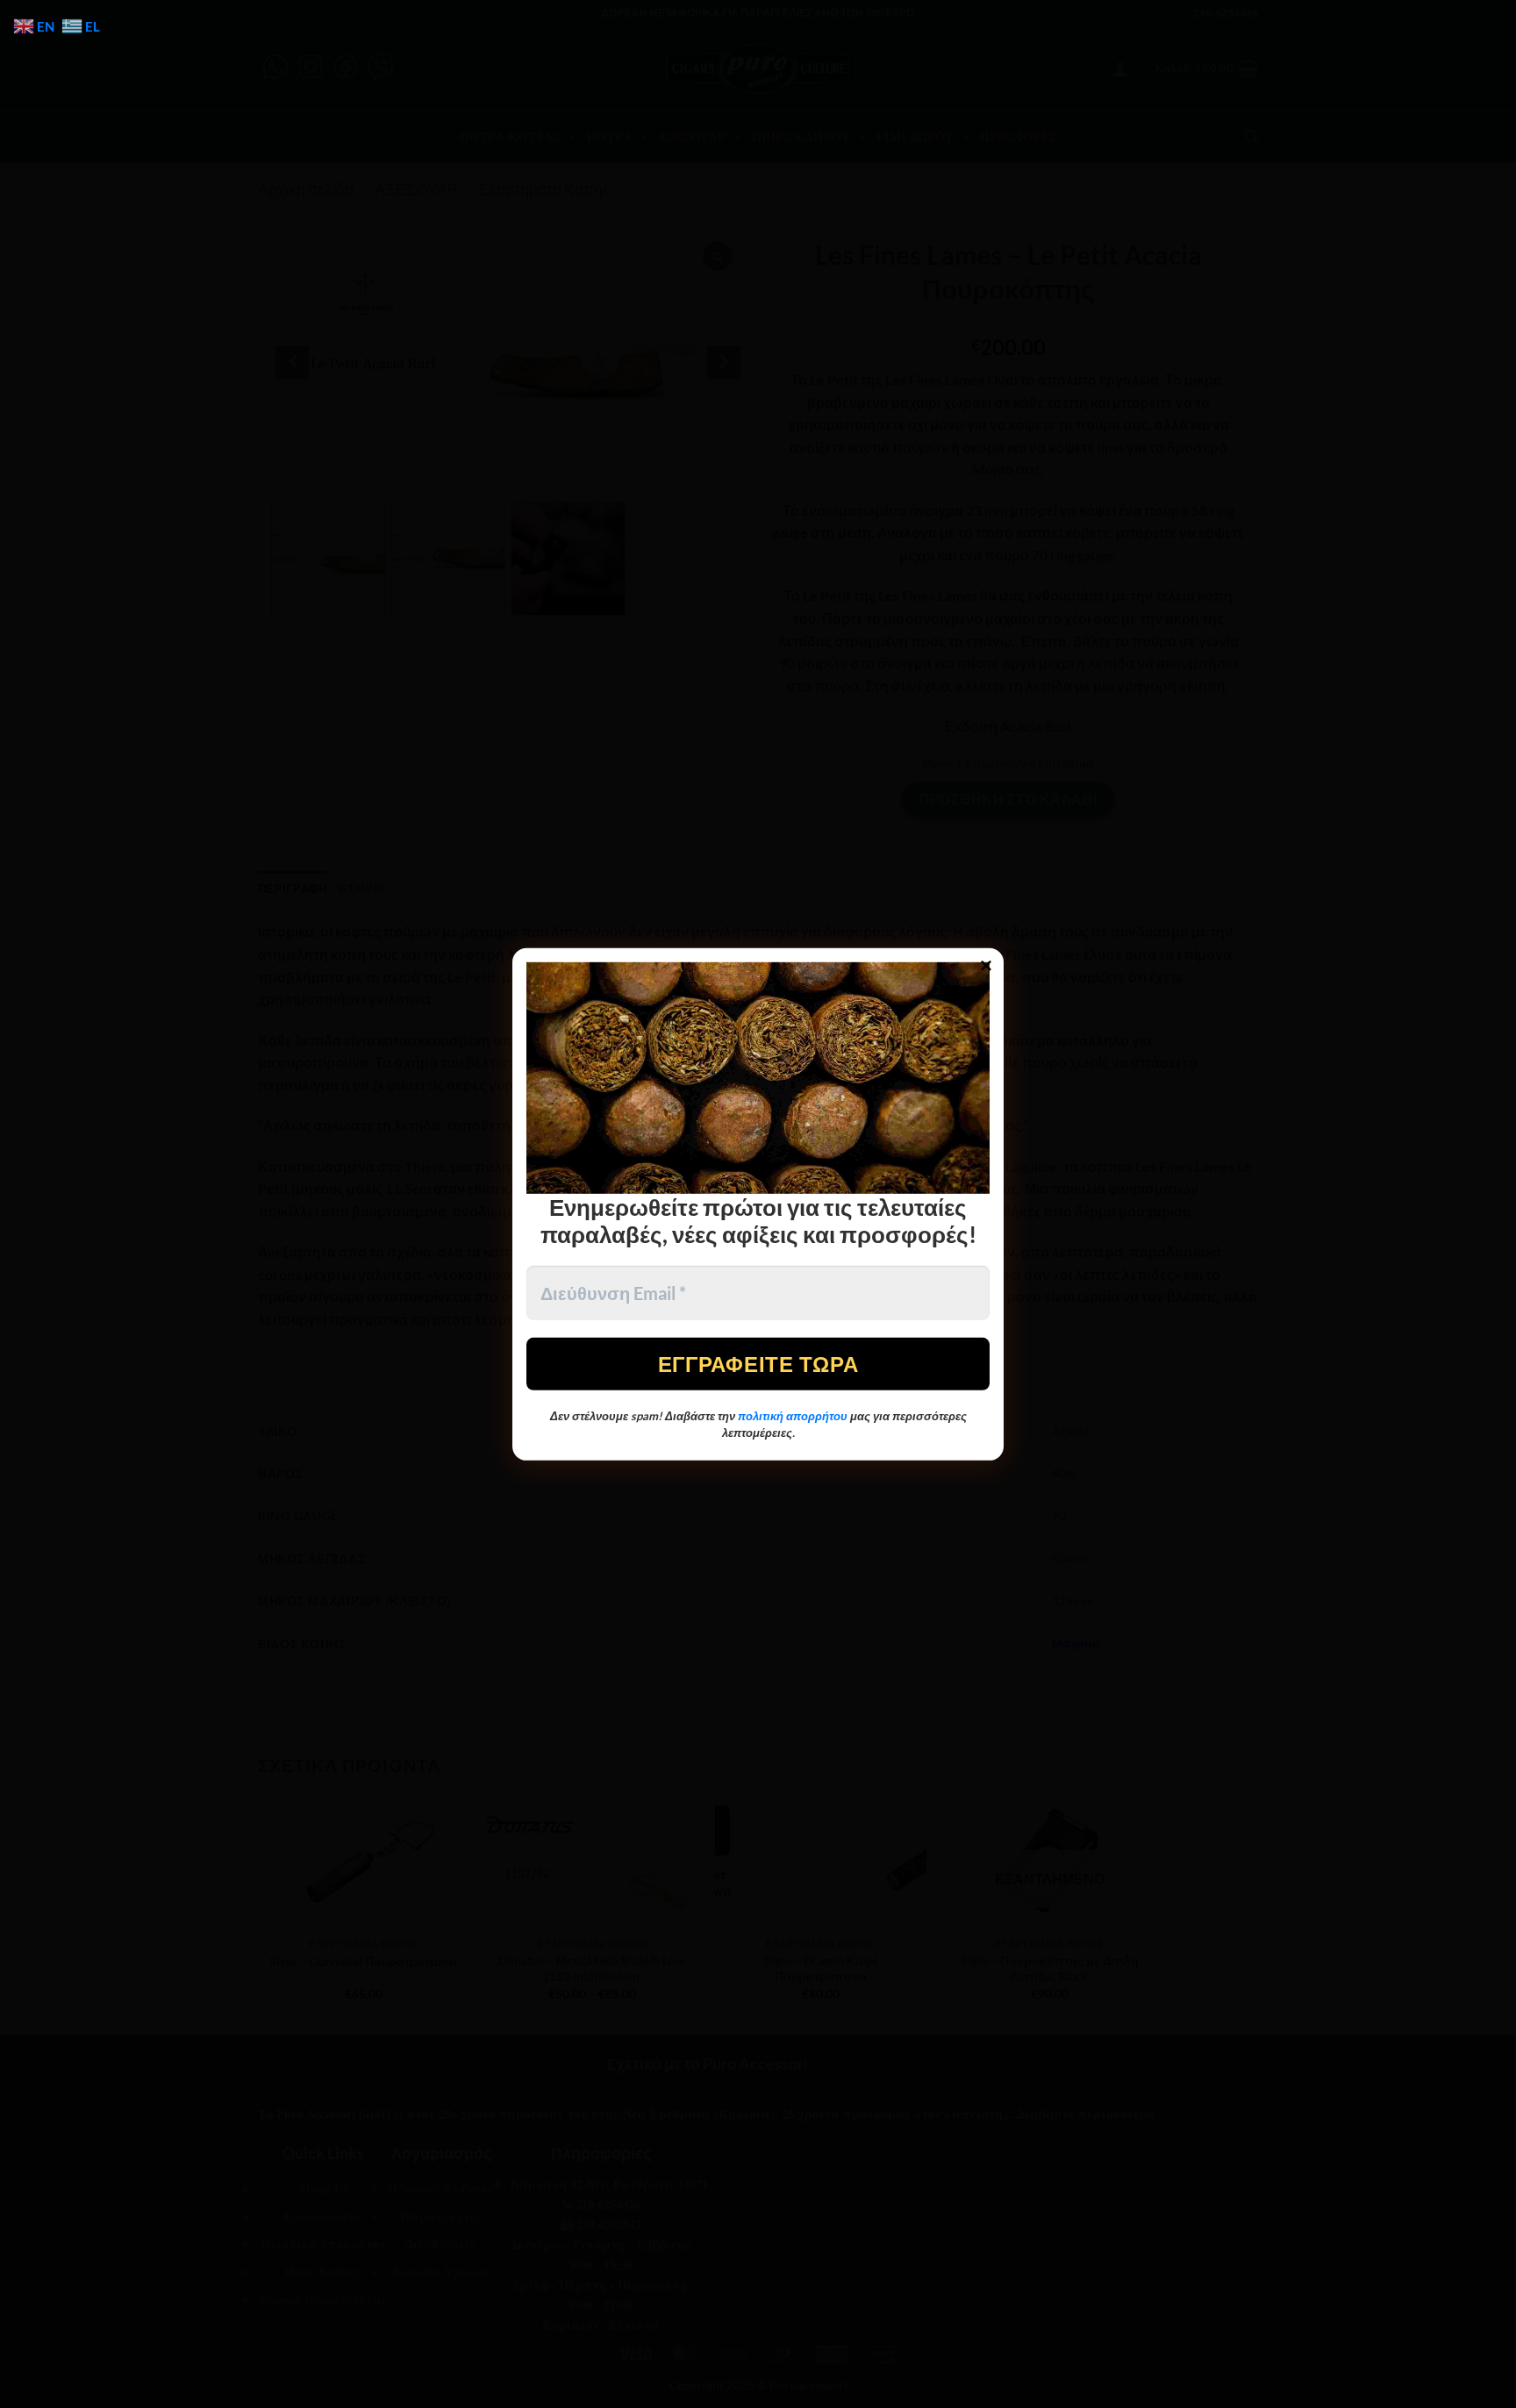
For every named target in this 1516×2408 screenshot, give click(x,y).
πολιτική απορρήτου (793, 1416)
